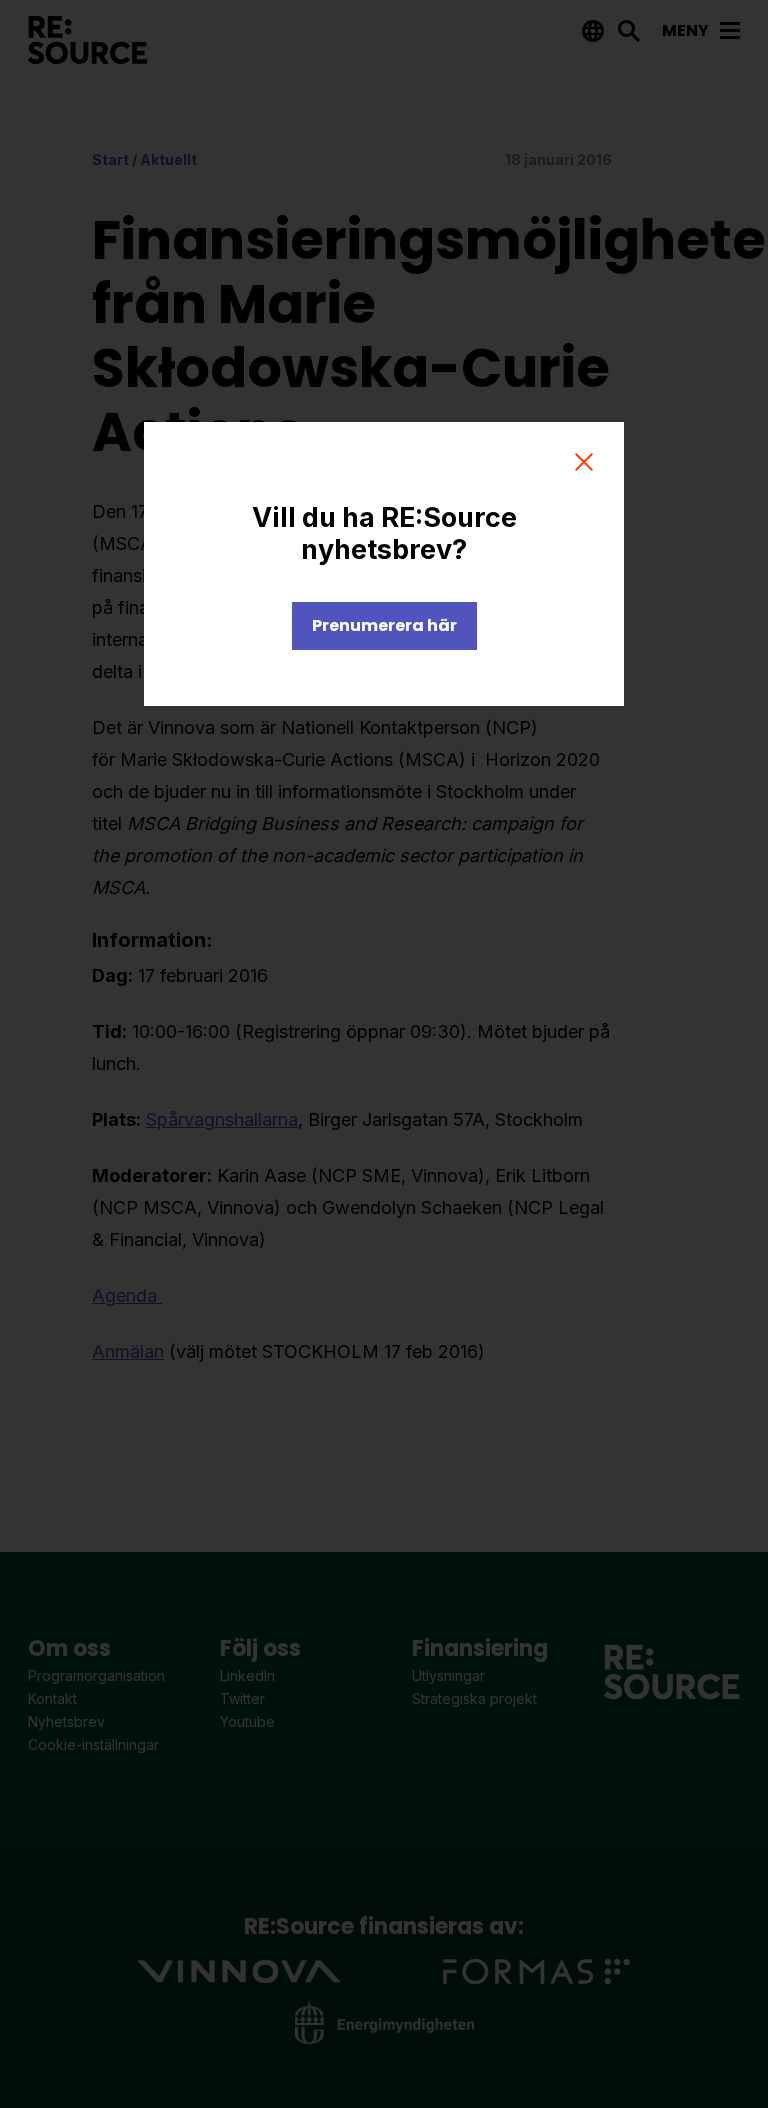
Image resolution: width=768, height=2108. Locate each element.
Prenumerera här (384, 625)
